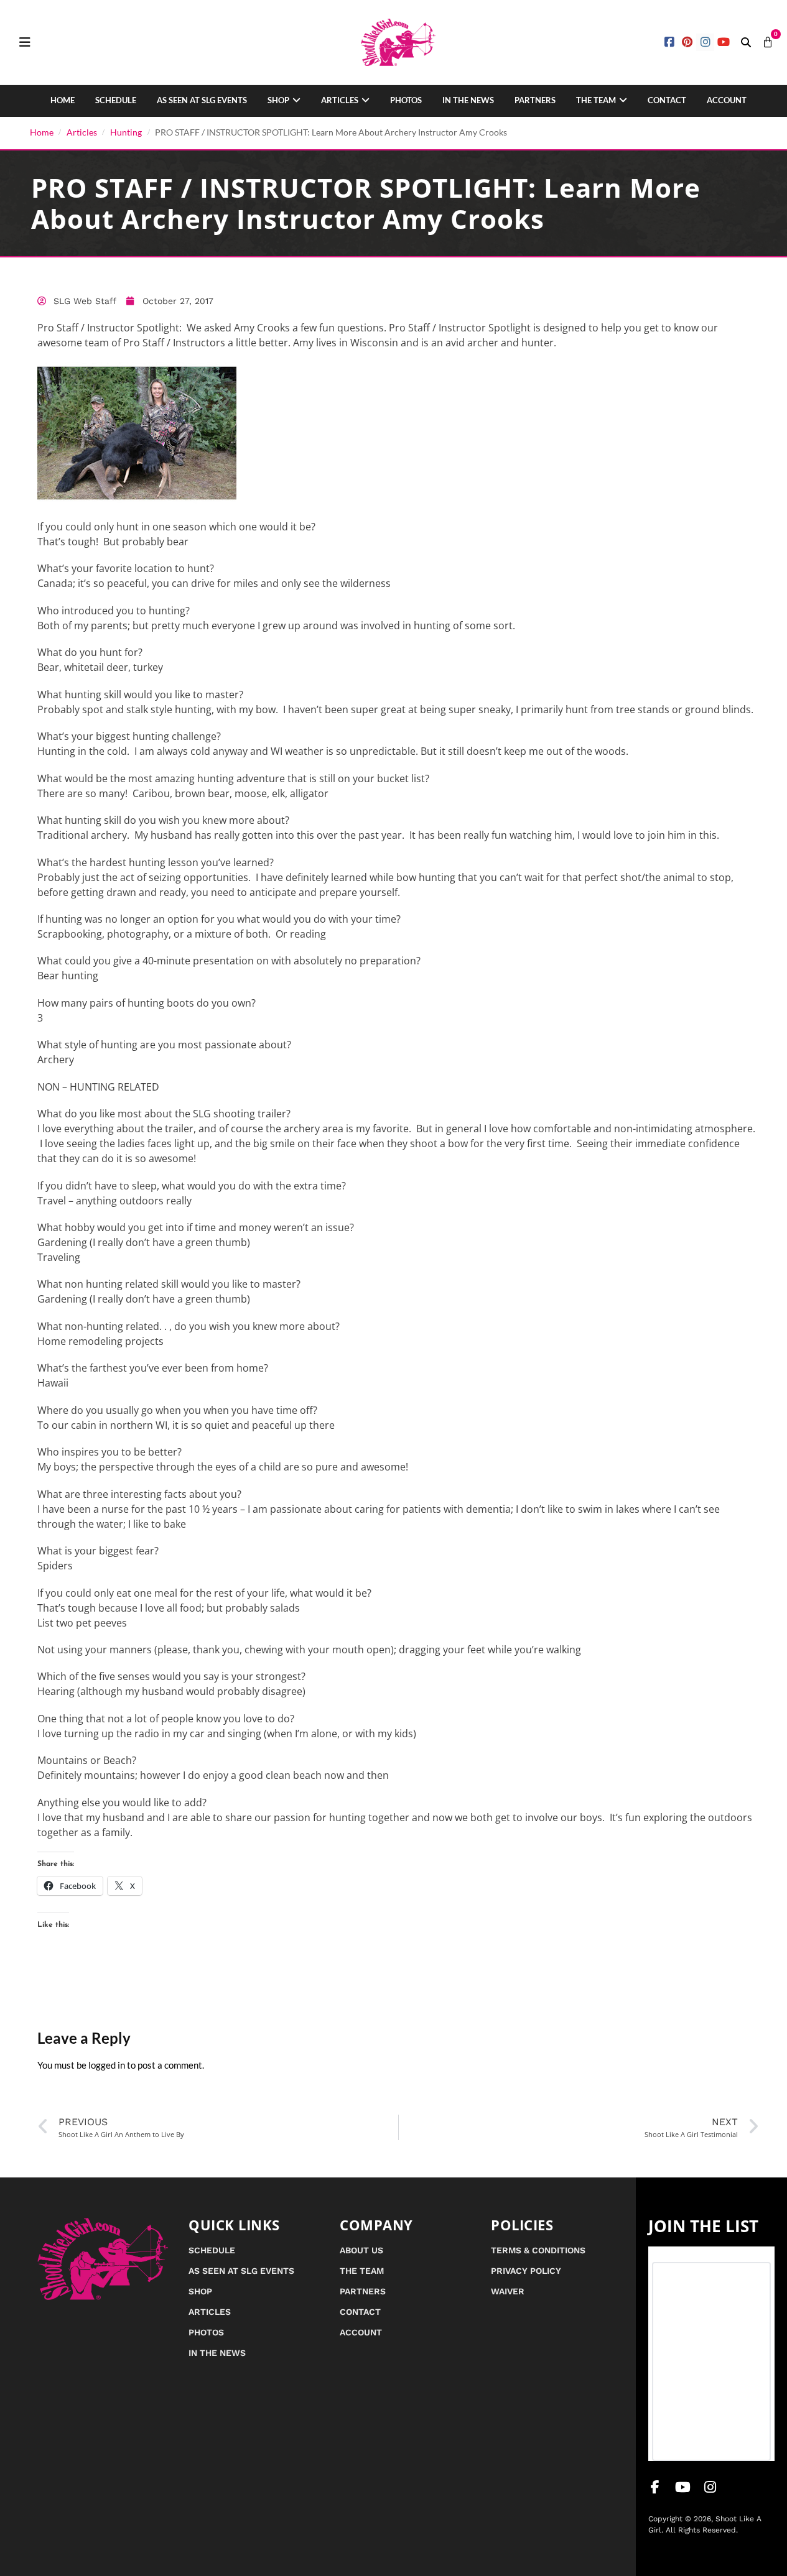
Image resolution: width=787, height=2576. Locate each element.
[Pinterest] (688, 43)
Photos (406, 100)
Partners (535, 100)
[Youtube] (723, 43)
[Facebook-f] (655, 2487)
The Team (596, 100)
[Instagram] (705, 43)
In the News (468, 100)
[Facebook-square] (670, 43)
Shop (278, 100)
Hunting (126, 132)
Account (727, 100)
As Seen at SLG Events (202, 100)
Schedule (116, 100)
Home (63, 100)
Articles (340, 100)
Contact (667, 100)
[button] (746, 42)
